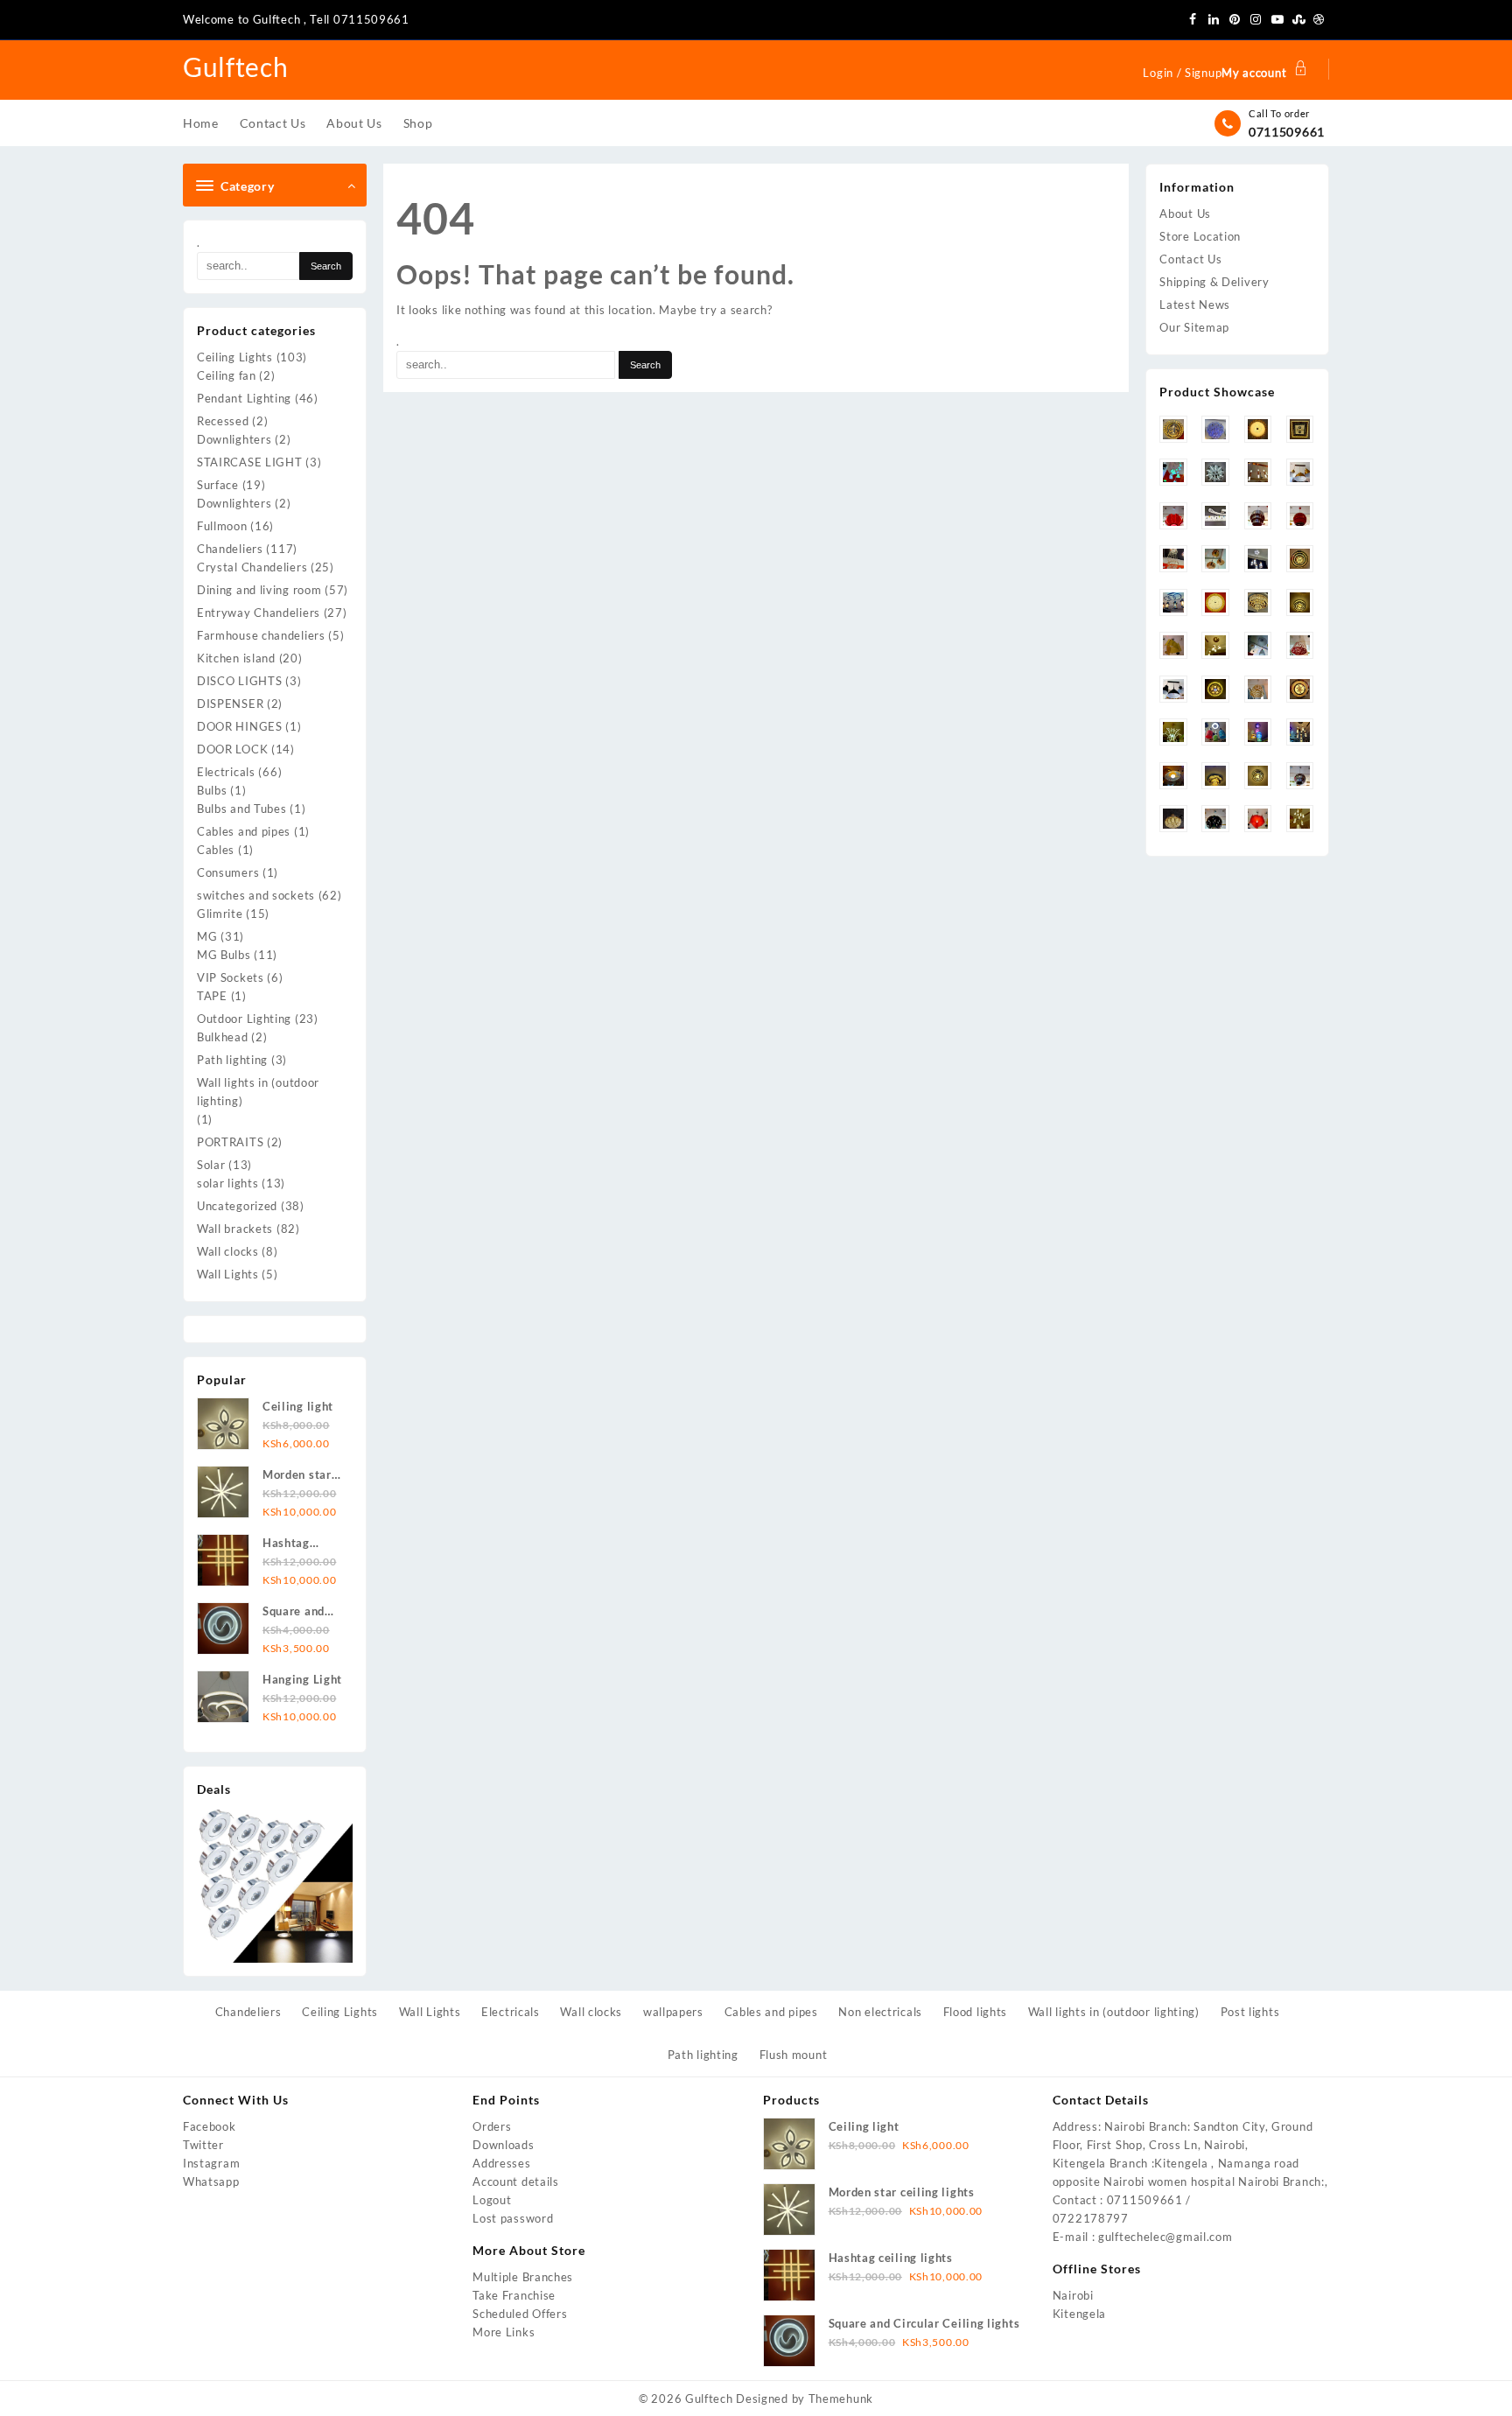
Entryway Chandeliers (259, 613)
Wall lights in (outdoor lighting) (258, 1092)
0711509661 (1287, 132)
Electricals (226, 772)
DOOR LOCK (232, 749)
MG (207, 936)
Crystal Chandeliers (252, 567)
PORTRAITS (230, 1142)
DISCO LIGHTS (239, 681)
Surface (218, 485)
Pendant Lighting (244, 398)
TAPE (212, 996)
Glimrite (220, 914)
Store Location (1200, 236)
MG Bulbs (224, 955)
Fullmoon (222, 526)
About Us (1185, 214)
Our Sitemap (1194, 327)
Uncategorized (237, 1206)
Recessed (223, 421)
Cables (216, 850)
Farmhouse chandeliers (261, 635)
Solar (211, 1165)
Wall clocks (228, 1251)
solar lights (227, 1183)
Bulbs (212, 790)
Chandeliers (230, 549)
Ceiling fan (227, 375)
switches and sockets (256, 895)
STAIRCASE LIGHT (250, 462)
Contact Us (1190, 259)
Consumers (228, 872)
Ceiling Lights (235, 357)
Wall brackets (235, 1229)
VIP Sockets (231, 977)
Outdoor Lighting (244, 1019)
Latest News (1195, 305)
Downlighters (234, 439)
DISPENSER (230, 704)
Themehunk (841, 2398)
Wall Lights (228, 1274)
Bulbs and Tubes (242, 809)
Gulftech (236, 67)
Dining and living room (259, 590)
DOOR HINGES (240, 726)
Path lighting (232, 1060)
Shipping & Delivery (1214, 282)
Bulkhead (223, 1037)
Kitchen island (236, 658)
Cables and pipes (244, 831)
